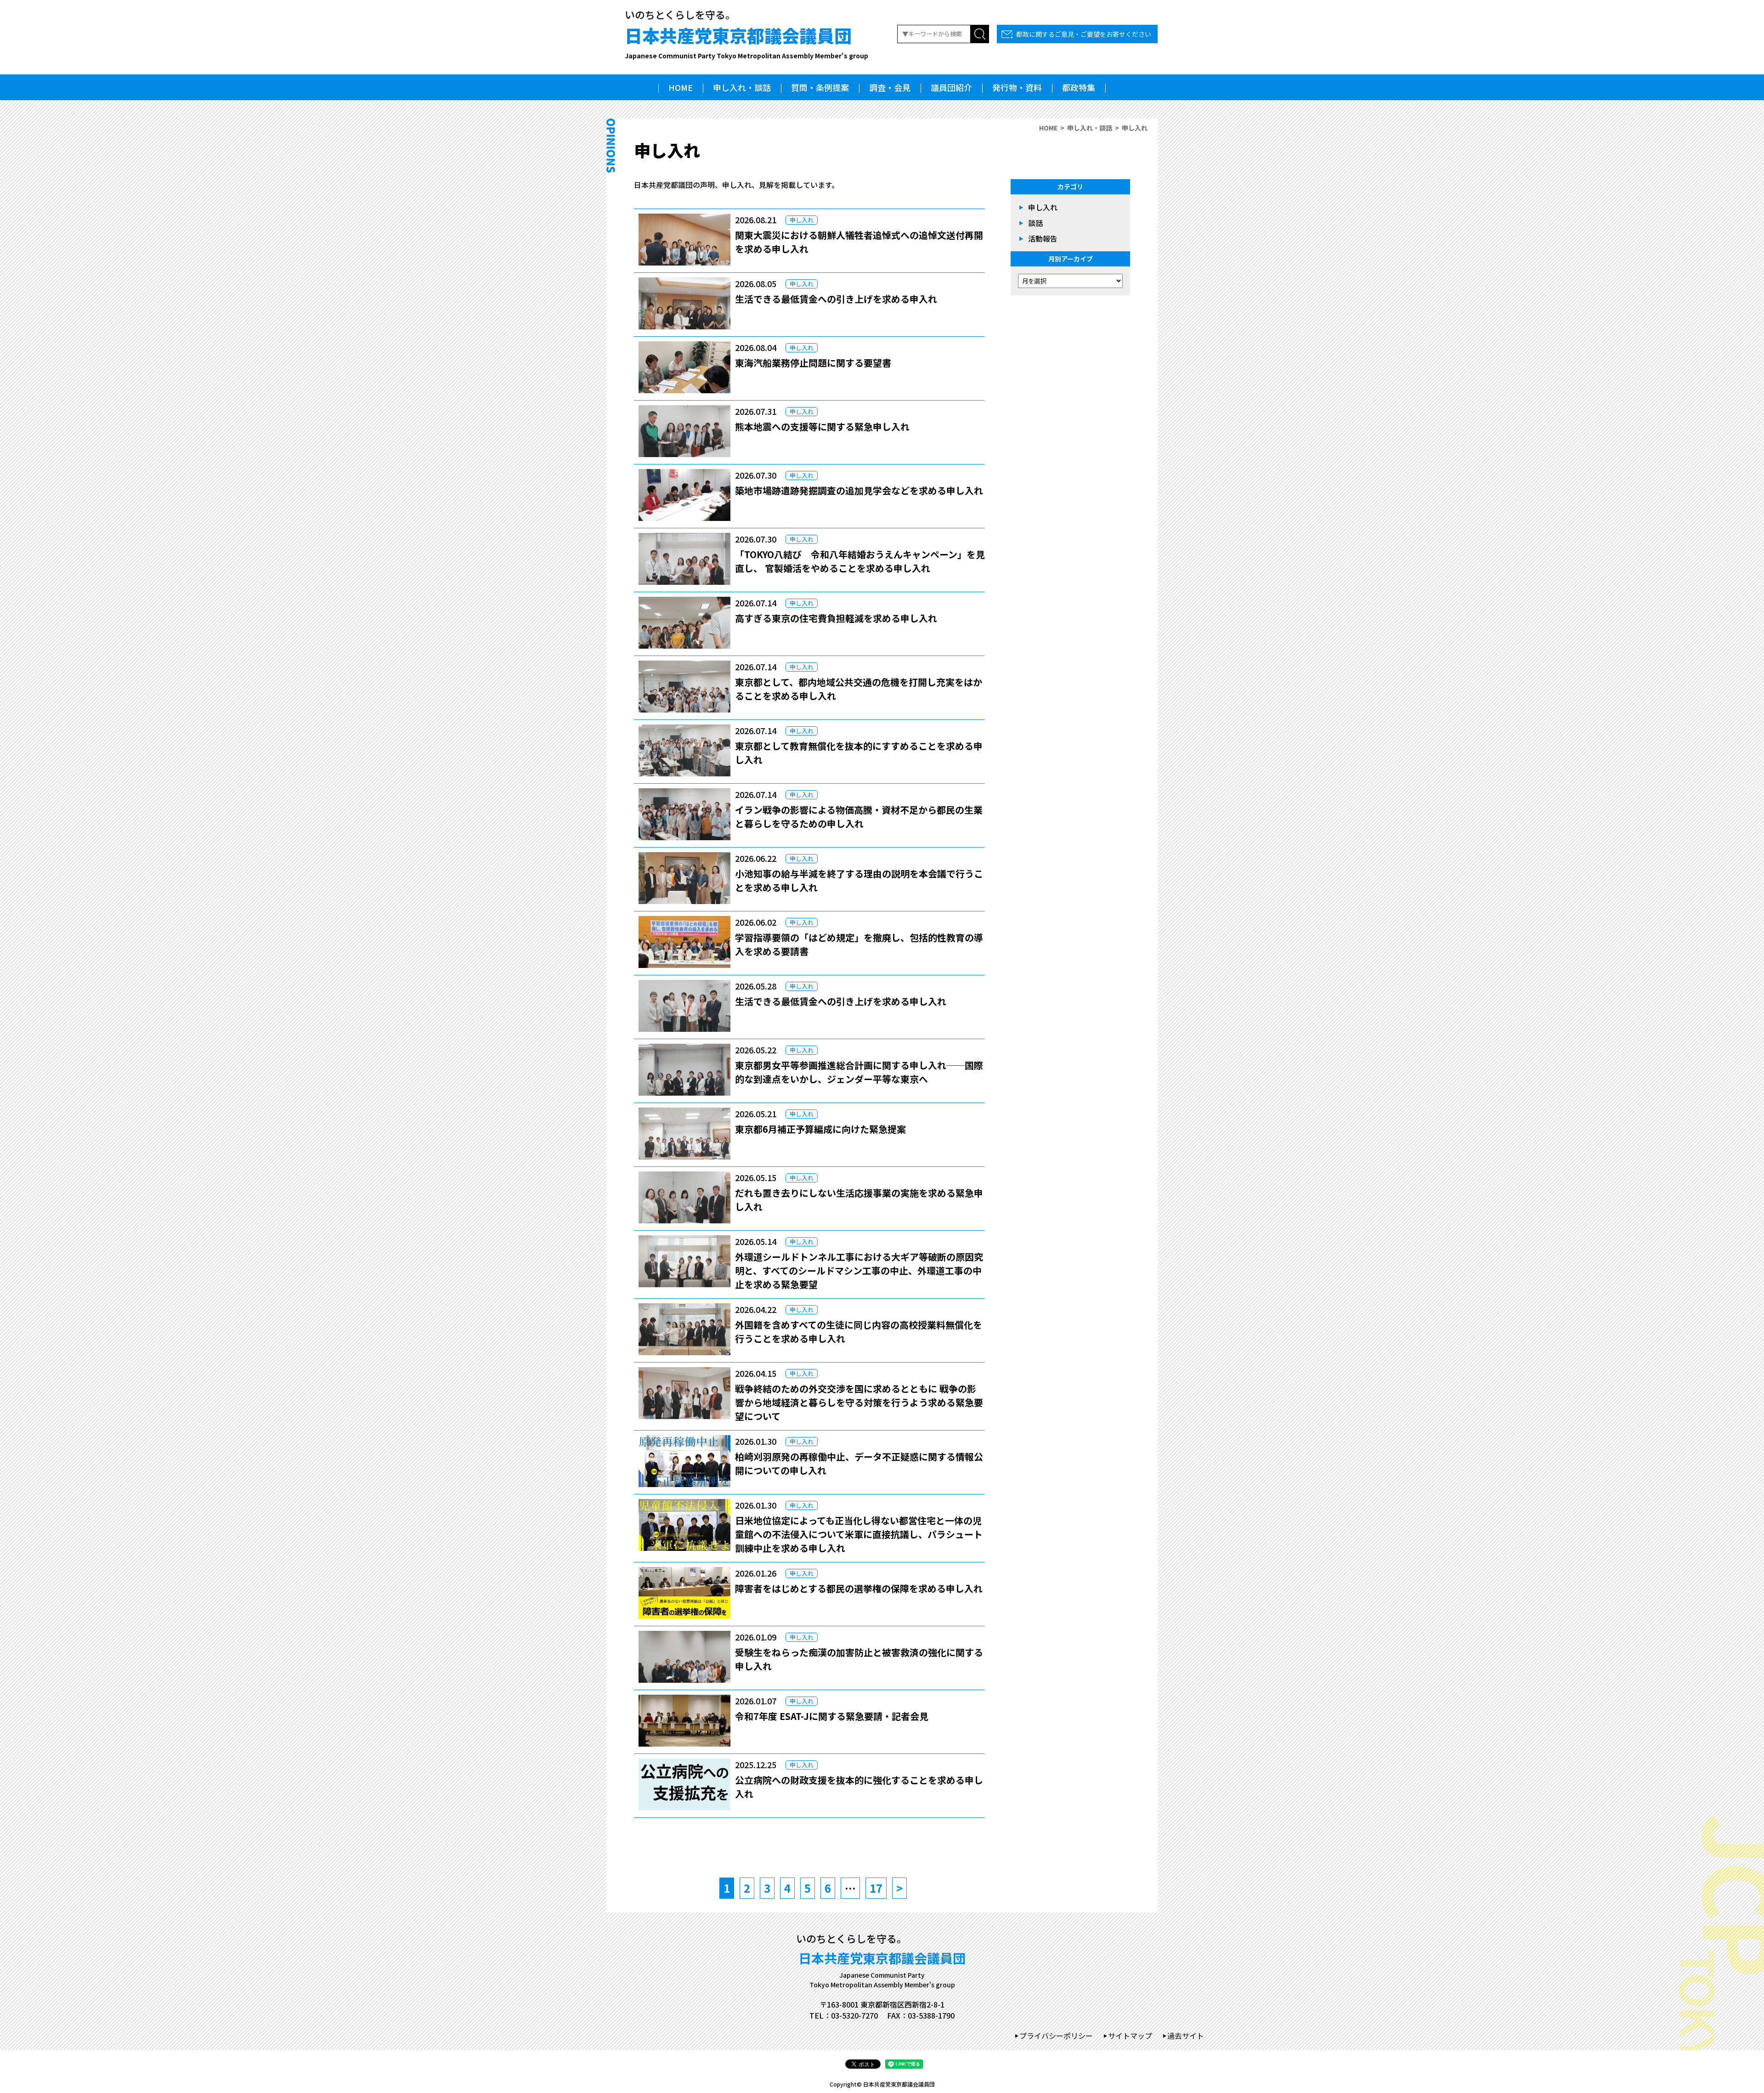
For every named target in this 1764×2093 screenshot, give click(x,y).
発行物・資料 (1017, 87)
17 (876, 1888)
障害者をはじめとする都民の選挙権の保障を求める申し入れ (859, 1588)
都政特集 (1079, 87)
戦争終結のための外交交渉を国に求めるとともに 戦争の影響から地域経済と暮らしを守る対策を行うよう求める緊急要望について (859, 1402)
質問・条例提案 (820, 87)
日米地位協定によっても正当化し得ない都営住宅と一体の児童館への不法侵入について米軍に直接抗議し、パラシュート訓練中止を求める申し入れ (859, 1534)
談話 (1035, 223)
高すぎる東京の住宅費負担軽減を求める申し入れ (836, 618)
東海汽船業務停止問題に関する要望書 (813, 363)
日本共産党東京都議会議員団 (746, 41)
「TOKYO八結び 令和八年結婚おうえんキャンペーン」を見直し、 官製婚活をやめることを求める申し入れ (860, 561)
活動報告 (1043, 238)
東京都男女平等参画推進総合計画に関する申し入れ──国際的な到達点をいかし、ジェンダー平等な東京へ (859, 1072)
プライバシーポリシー (1056, 2036)
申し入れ (802, 220)
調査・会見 (890, 87)
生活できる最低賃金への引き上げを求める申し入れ (841, 1001)
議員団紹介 (951, 87)
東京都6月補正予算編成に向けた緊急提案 (820, 1129)
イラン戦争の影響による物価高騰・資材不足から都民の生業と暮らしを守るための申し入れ (859, 817)
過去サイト (1186, 2036)
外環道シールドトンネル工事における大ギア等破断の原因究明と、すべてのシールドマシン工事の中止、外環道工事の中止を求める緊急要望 (859, 1270)
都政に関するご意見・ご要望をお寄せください (1084, 34)
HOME (681, 87)
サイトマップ (1130, 2036)
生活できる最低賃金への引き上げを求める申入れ (836, 299)
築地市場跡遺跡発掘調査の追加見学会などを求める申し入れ (859, 490)
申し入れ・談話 (742, 87)
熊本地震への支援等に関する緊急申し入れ (822, 427)
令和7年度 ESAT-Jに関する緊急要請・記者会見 (832, 1716)
